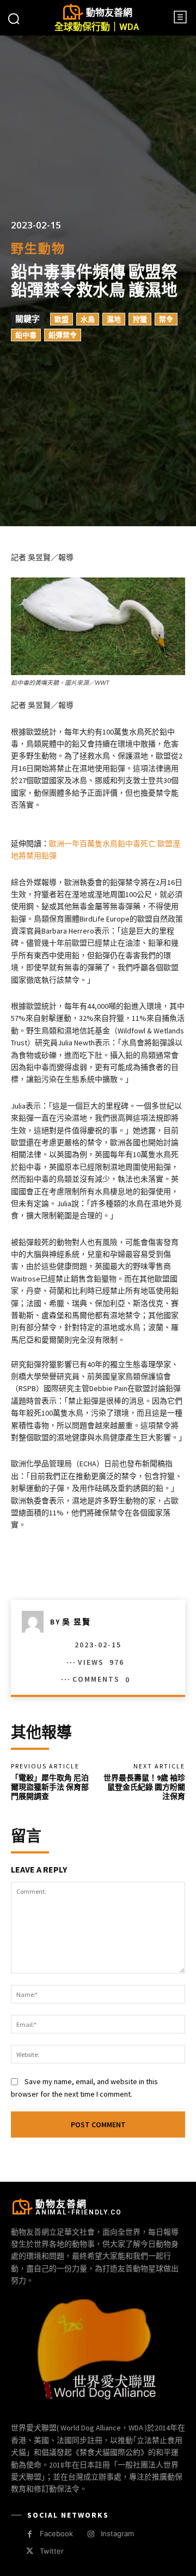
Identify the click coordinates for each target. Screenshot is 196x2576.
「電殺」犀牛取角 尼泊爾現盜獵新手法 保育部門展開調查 (50, 1787)
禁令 (166, 319)
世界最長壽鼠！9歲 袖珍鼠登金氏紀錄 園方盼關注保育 (144, 1787)
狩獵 (140, 319)
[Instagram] (91, 2534)
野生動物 (38, 248)
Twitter (52, 2551)
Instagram (117, 2533)
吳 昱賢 (76, 1622)
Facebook (56, 2533)
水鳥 (88, 319)
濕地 (114, 319)
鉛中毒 (26, 335)
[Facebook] (30, 2534)
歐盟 (62, 319)
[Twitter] (30, 2551)
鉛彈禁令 (63, 335)
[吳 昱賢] (36, 1622)
